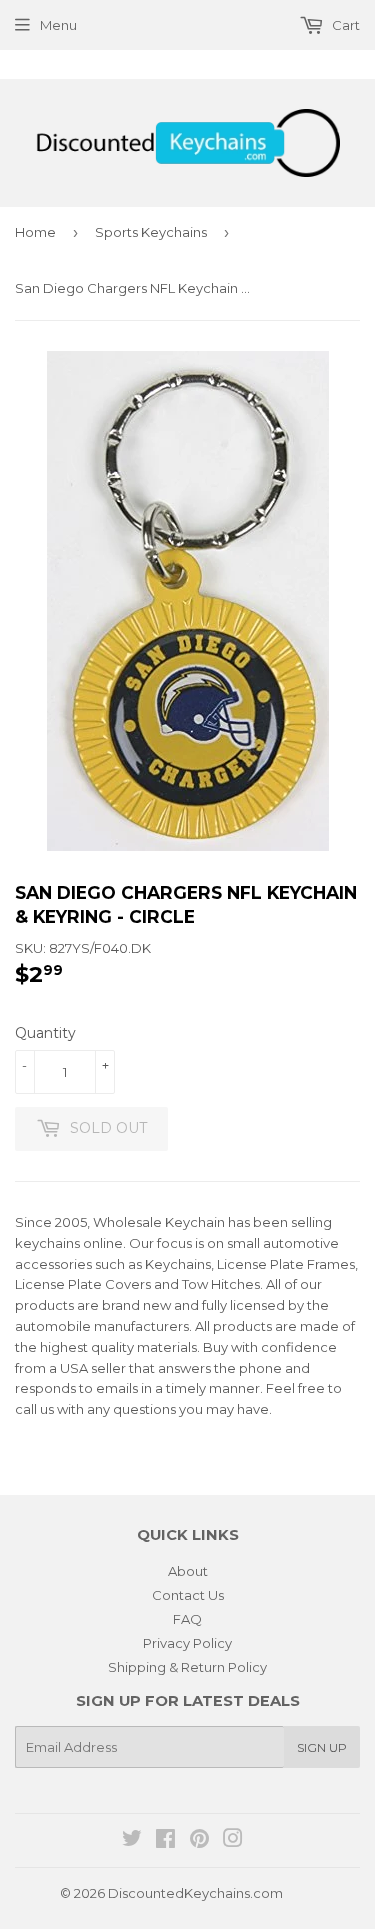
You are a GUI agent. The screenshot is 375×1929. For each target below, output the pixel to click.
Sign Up (322, 1747)
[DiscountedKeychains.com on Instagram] (233, 1841)
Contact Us (188, 1595)
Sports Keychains (151, 232)
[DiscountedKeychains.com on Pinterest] (199, 1841)
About (188, 1571)
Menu (58, 25)
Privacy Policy (187, 1643)
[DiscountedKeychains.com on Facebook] (165, 1841)
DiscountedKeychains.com (195, 1893)
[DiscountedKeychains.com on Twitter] (132, 1841)
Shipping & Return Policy (187, 1667)
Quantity (45, 1033)
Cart (344, 25)
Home (35, 232)
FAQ (187, 1619)
